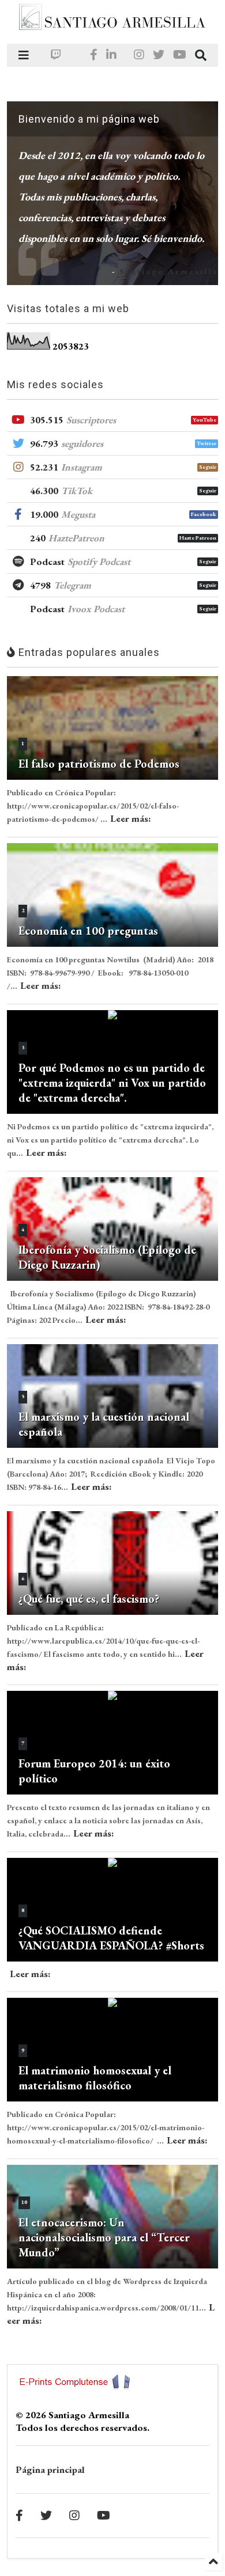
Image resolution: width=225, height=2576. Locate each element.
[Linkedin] (111, 55)
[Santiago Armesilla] (113, 29)
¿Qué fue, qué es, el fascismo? (89, 1599)
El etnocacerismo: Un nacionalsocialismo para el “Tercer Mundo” (104, 2237)
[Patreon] (76, 55)
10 (24, 2202)
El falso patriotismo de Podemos (99, 764)
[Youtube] (180, 55)
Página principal (50, 2469)
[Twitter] (159, 55)
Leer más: (131, 818)
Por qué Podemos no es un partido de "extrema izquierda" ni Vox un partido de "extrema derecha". (112, 1083)
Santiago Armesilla (169, 271)
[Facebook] (94, 55)
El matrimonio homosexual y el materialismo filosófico (95, 2078)
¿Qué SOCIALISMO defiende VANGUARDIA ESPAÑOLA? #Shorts (111, 1938)
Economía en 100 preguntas (88, 931)
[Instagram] (139, 55)
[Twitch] (56, 55)
